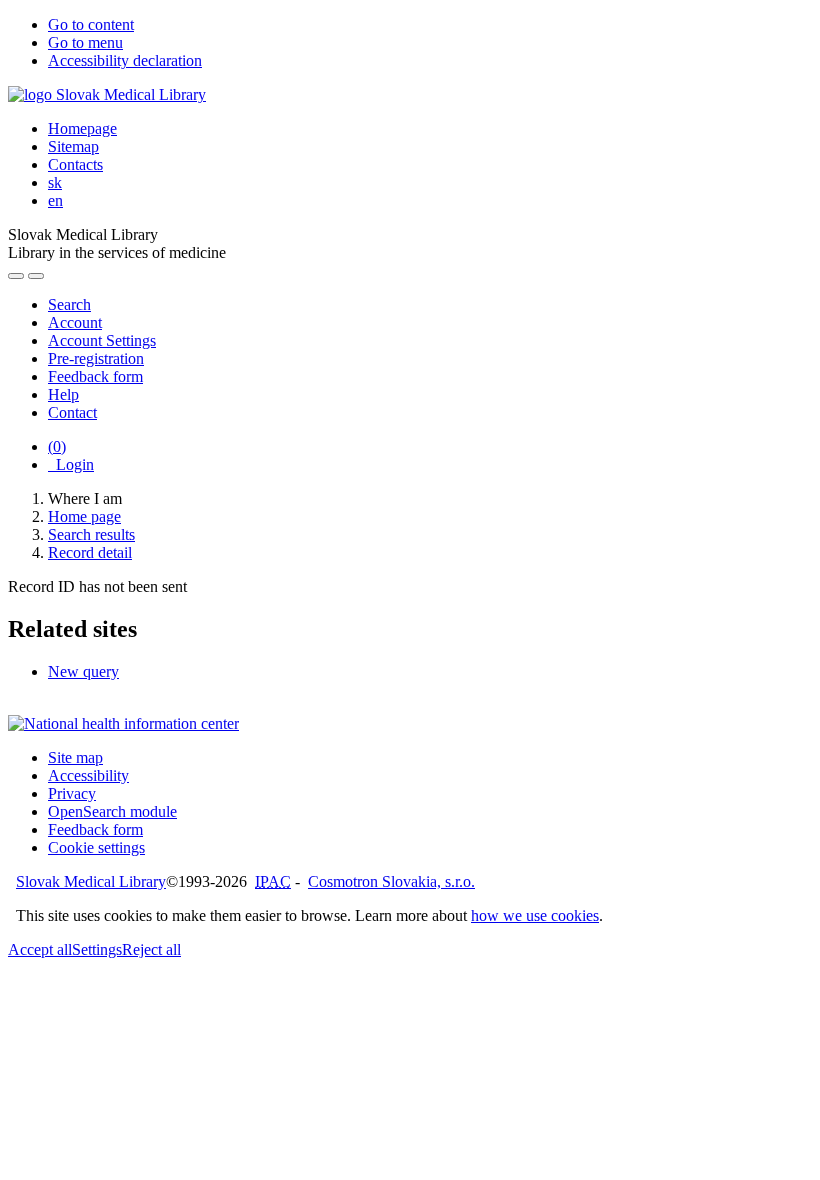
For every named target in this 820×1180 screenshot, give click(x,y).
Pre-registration (96, 358)
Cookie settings (96, 847)
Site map (75, 757)
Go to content (91, 24)
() (57, 446)
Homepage (82, 128)
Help (63, 394)
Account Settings (102, 340)
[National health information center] (123, 723)
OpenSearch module (112, 811)
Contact (72, 412)
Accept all (40, 949)
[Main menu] (36, 276)
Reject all (151, 949)
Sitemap (73, 146)
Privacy (72, 793)
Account (75, 322)
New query (83, 671)
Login (71, 464)
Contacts (75, 164)
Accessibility (88, 775)
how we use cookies (535, 915)
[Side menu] (16, 276)
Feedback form (95, 376)
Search (69, 304)
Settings (97, 949)
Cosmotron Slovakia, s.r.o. (391, 881)
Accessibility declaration (125, 60)
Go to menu (85, 42)
